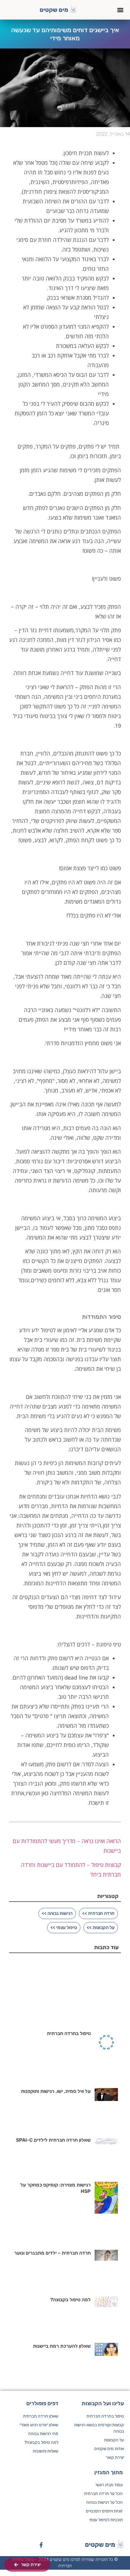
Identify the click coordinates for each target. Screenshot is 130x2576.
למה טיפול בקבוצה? (70, 2300)
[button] (120, 10)
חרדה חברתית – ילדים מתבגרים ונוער (52, 2253)
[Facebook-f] (41, 2545)
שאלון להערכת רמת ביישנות (62, 2346)
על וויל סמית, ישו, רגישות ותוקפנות (56, 2091)
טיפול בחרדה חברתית (69, 2033)
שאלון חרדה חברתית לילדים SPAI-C (53, 2140)
